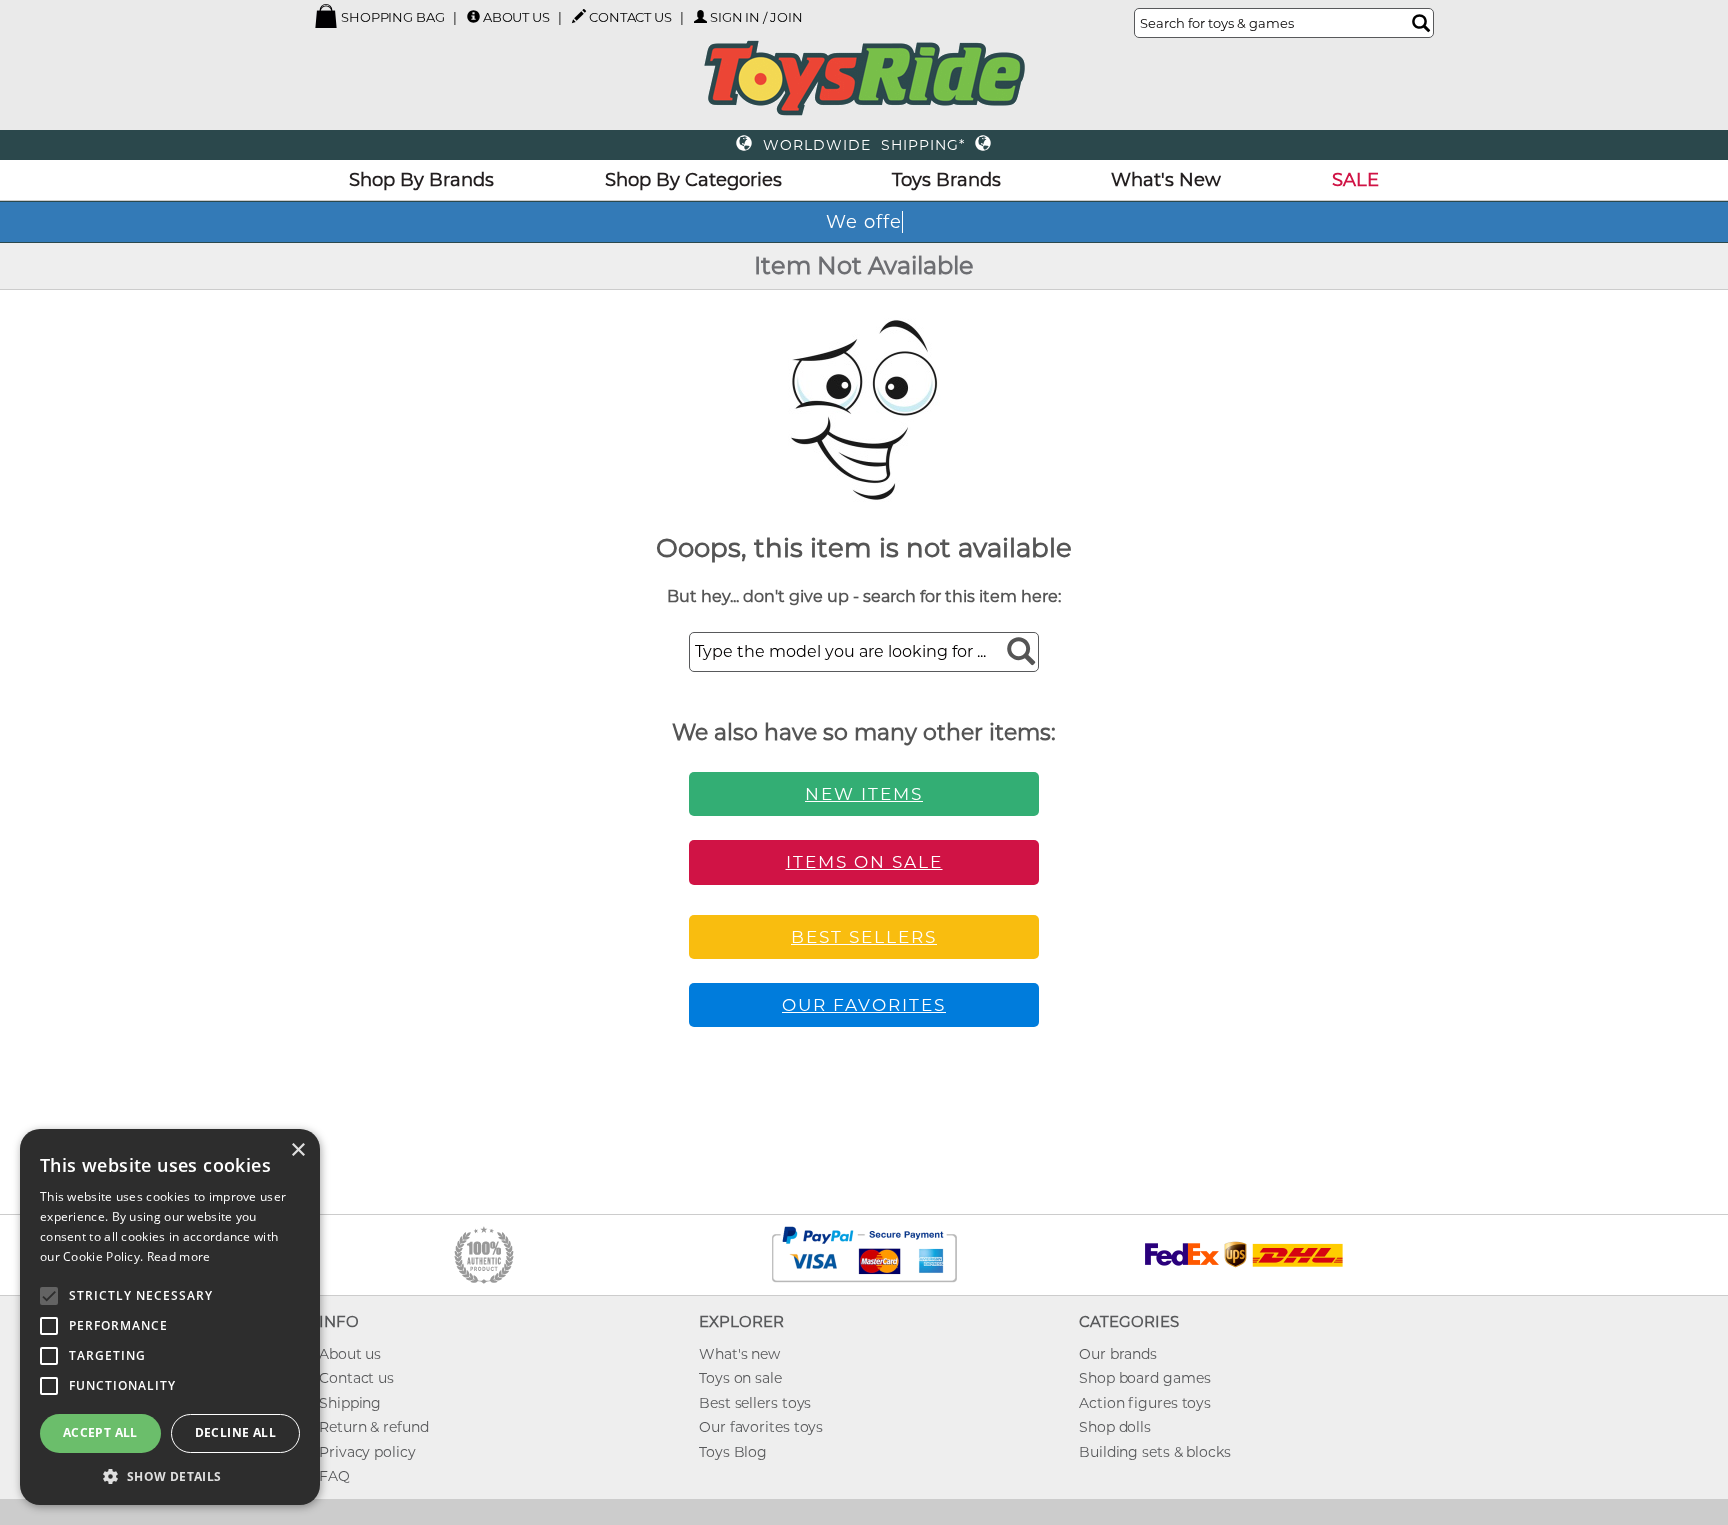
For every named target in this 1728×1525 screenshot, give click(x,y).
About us (350, 1354)
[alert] (170, 1317)
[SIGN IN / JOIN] (700, 16)
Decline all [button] (235, 1432)
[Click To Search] (1421, 23)
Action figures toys (1145, 1403)
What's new (739, 1354)
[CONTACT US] (579, 16)
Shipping (350, 1403)
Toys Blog (733, 1452)
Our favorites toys (761, 1427)
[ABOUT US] (473, 16)
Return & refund (374, 1427)
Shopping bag (391, 17)
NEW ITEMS (864, 794)
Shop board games (1144, 1378)
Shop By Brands (421, 180)
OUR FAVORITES (864, 1005)
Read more (179, 1256)
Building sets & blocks (1155, 1452)
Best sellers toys (755, 1403)
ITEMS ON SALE (864, 862)
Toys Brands (946, 180)
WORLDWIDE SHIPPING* (864, 145)
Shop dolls (1115, 1427)
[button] (170, 1475)
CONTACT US (630, 17)
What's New (1166, 180)
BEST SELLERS (864, 937)
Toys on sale (740, 1378)
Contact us (356, 1378)
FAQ (334, 1476)
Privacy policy (367, 1452)
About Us (516, 17)
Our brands (1118, 1354)
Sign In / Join (756, 17)
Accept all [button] (100, 1432)
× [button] (297, 1150)
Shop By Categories (693, 180)
